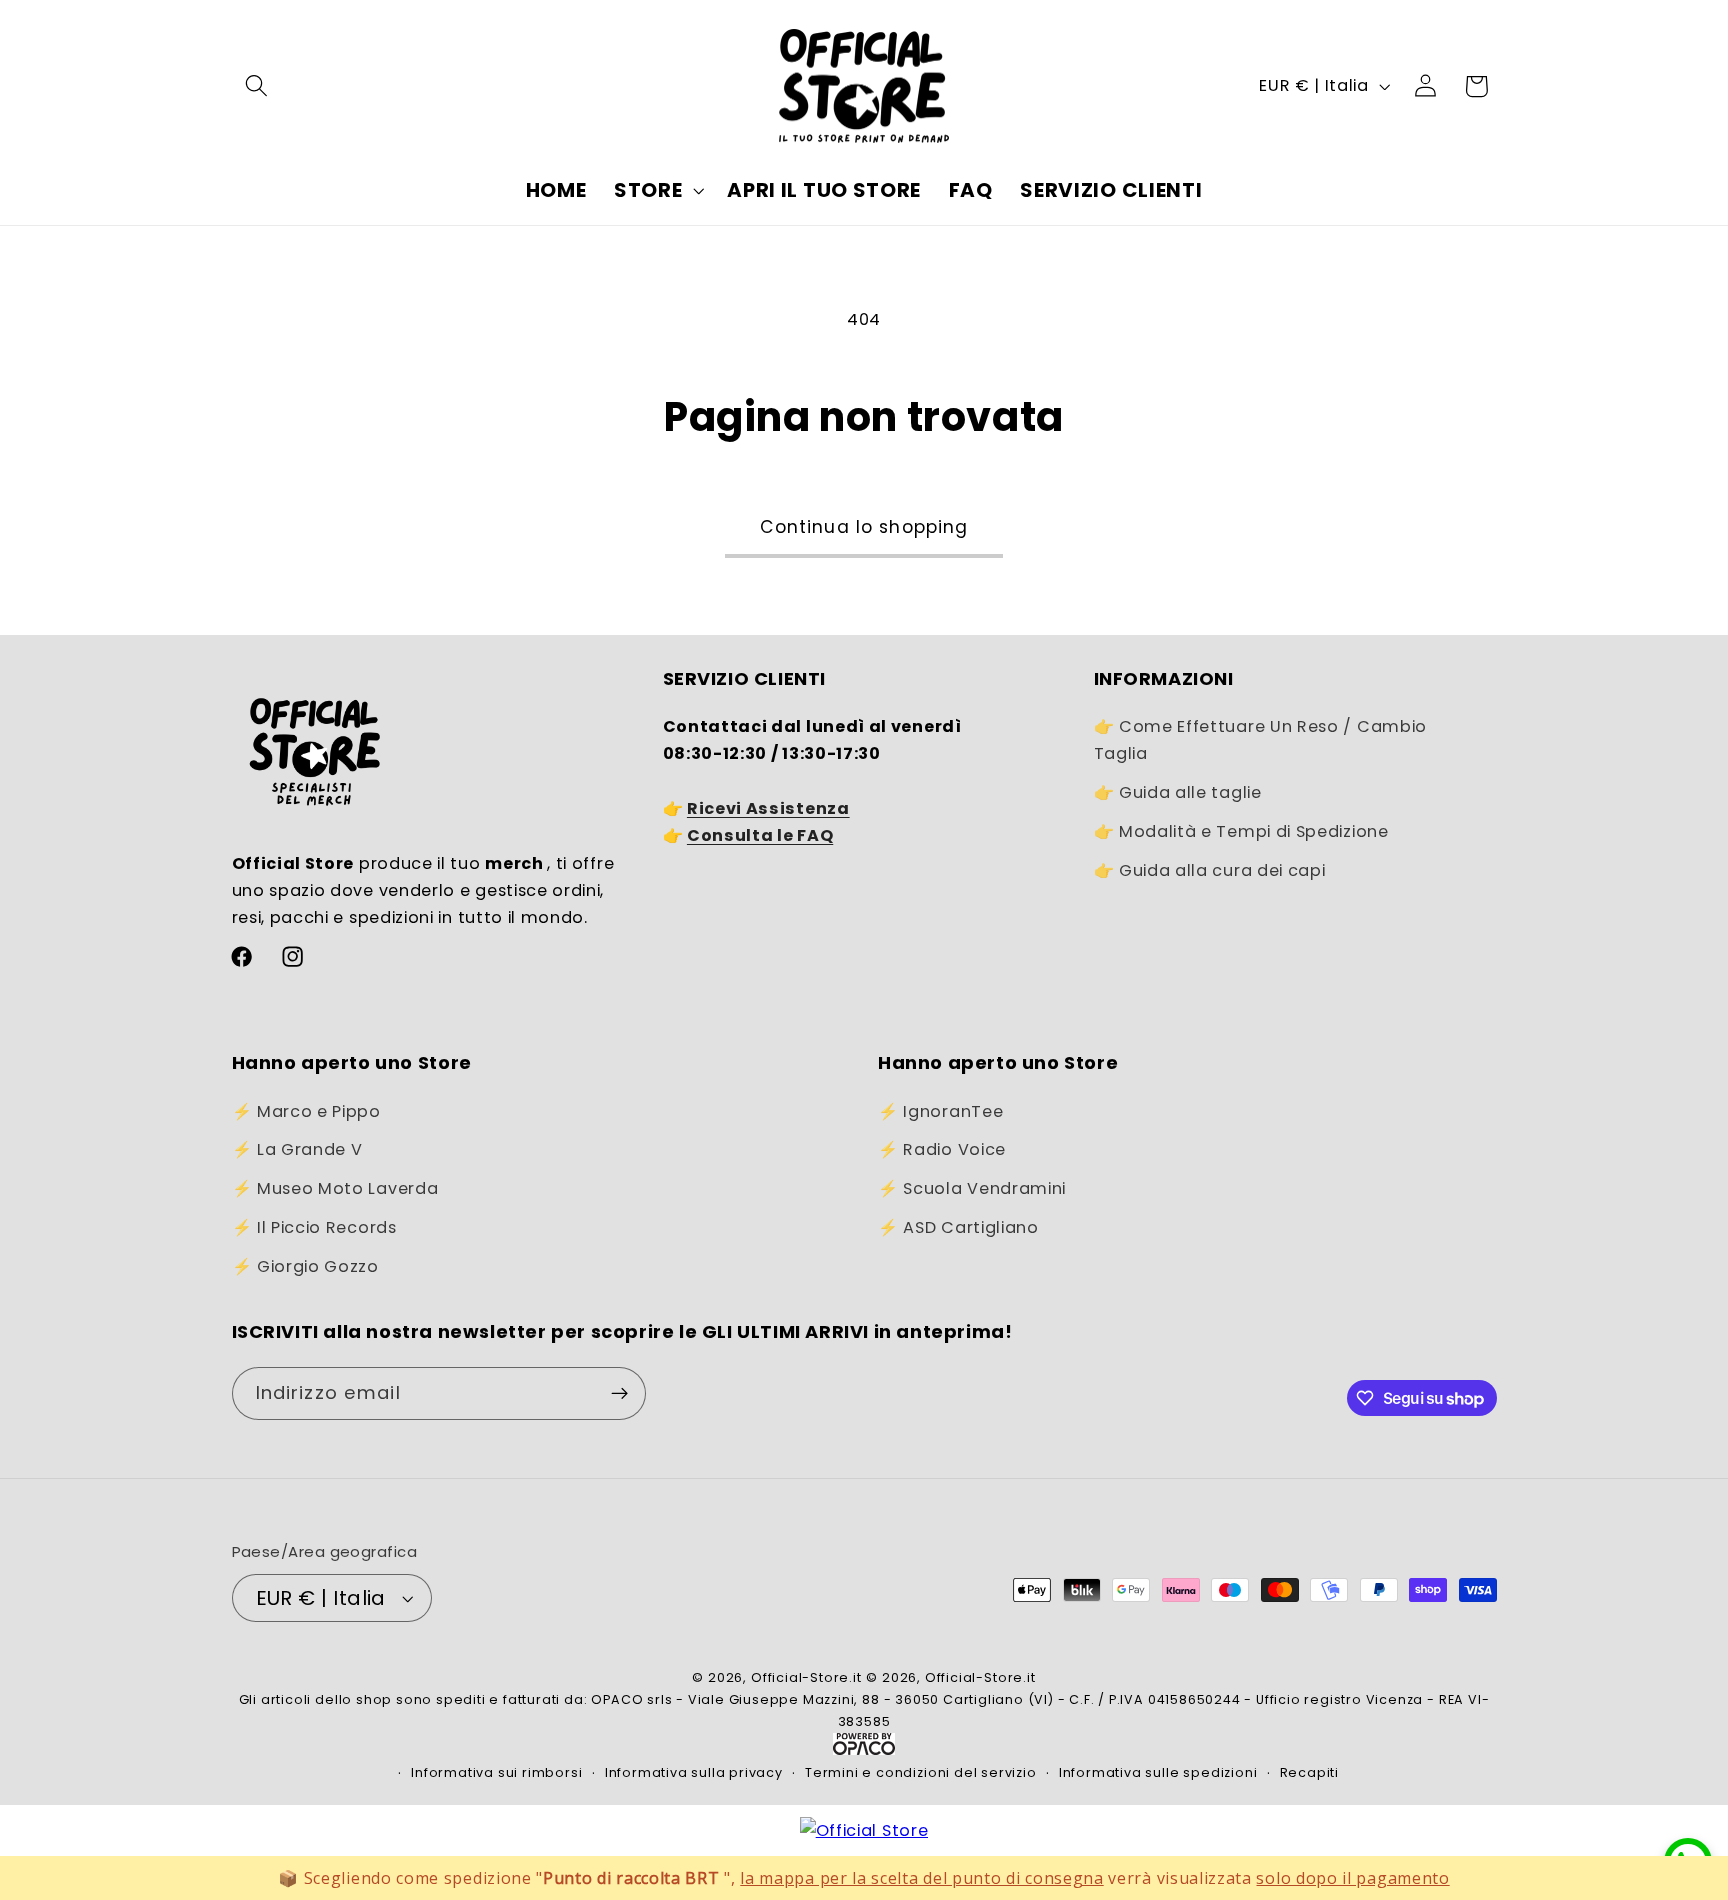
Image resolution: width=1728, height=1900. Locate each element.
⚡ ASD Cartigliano (958, 1227)
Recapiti (1309, 1772)
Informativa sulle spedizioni (1158, 1772)
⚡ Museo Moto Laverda (335, 1188)
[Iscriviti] (619, 1394)
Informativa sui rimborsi (496, 1772)
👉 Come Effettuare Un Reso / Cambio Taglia (1260, 740)
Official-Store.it (806, 1677)
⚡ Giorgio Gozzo (305, 1266)
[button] (257, 86)
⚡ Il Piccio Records (314, 1227)
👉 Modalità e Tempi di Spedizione (1241, 831)
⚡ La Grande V (297, 1149)
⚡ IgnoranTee (940, 1111)
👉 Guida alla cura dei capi (1210, 870)
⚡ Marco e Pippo (306, 1111)
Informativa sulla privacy (694, 1772)
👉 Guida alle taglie (1178, 792)
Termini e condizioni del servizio (921, 1772)
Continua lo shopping (864, 527)
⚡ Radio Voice (942, 1149)
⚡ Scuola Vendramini (972, 1188)
